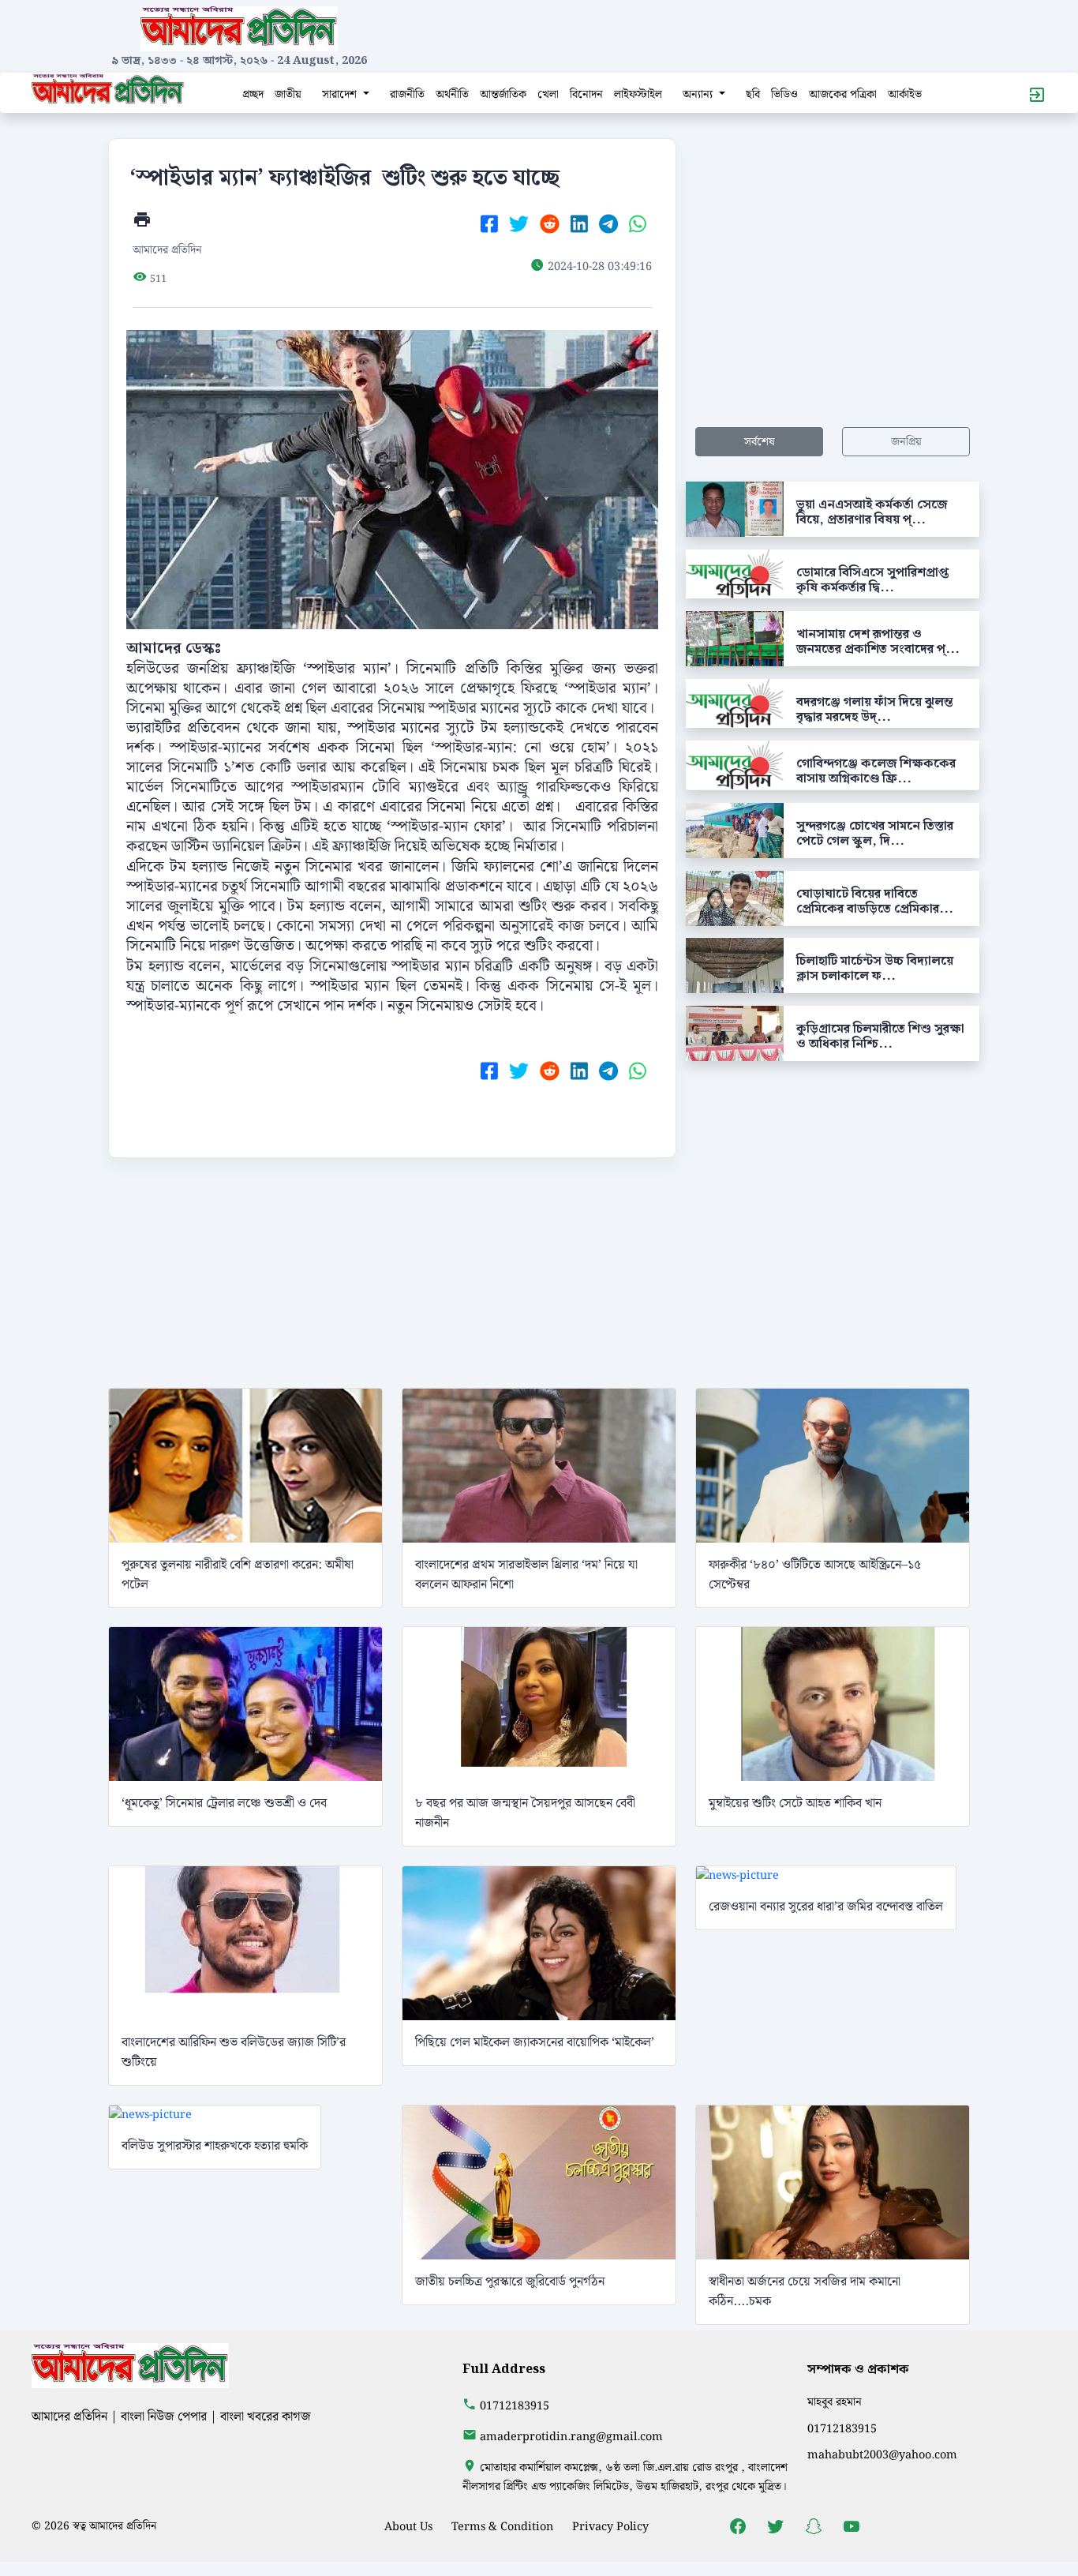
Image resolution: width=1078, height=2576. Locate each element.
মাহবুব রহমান (835, 2402)
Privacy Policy (610, 2527)
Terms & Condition (502, 2527)
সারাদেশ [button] (341, 94)
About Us (408, 2527)
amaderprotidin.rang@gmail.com (571, 2437)
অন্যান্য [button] (699, 94)
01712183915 (515, 2406)
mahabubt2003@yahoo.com (882, 2455)
